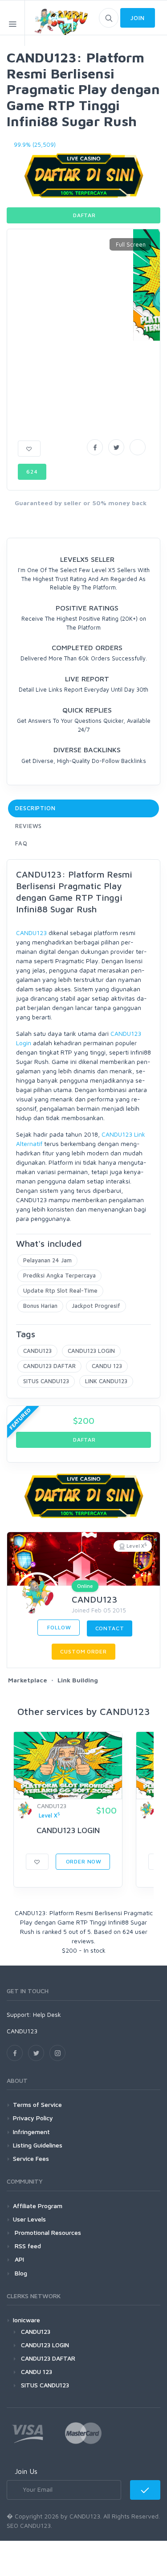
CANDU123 (31, 933)
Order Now (83, 1861)
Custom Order (83, 1651)
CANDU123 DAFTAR (49, 1366)
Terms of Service (37, 2104)
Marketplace (28, 1680)
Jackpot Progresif (96, 1306)
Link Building (78, 1680)
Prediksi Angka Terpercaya (59, 1275)
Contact (110, 1628)
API (18, 2259)
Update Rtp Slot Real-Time (60, 1290)
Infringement (31, 2132)
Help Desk (47, 2014)
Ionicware (26, 2320)
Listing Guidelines (38, 2145)
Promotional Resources (47, 2232)
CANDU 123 (107, 1366)
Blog (20, 2273)
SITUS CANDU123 (46, 1381)
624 (32, 472)
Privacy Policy (33, 2118)
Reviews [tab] (29, 826)
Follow (59, 1627)
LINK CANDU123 (106, 1381)
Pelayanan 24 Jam (47, 1260)
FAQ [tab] (21, 843)
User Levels (29, 2219)
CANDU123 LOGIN (91, 1351)
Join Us (26, 2471)
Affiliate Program (38, 2206)
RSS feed (27, 2246)
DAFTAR (83, 215)
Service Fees (31, 2158)
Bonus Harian (40, 1306)
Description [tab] (35, 808)
